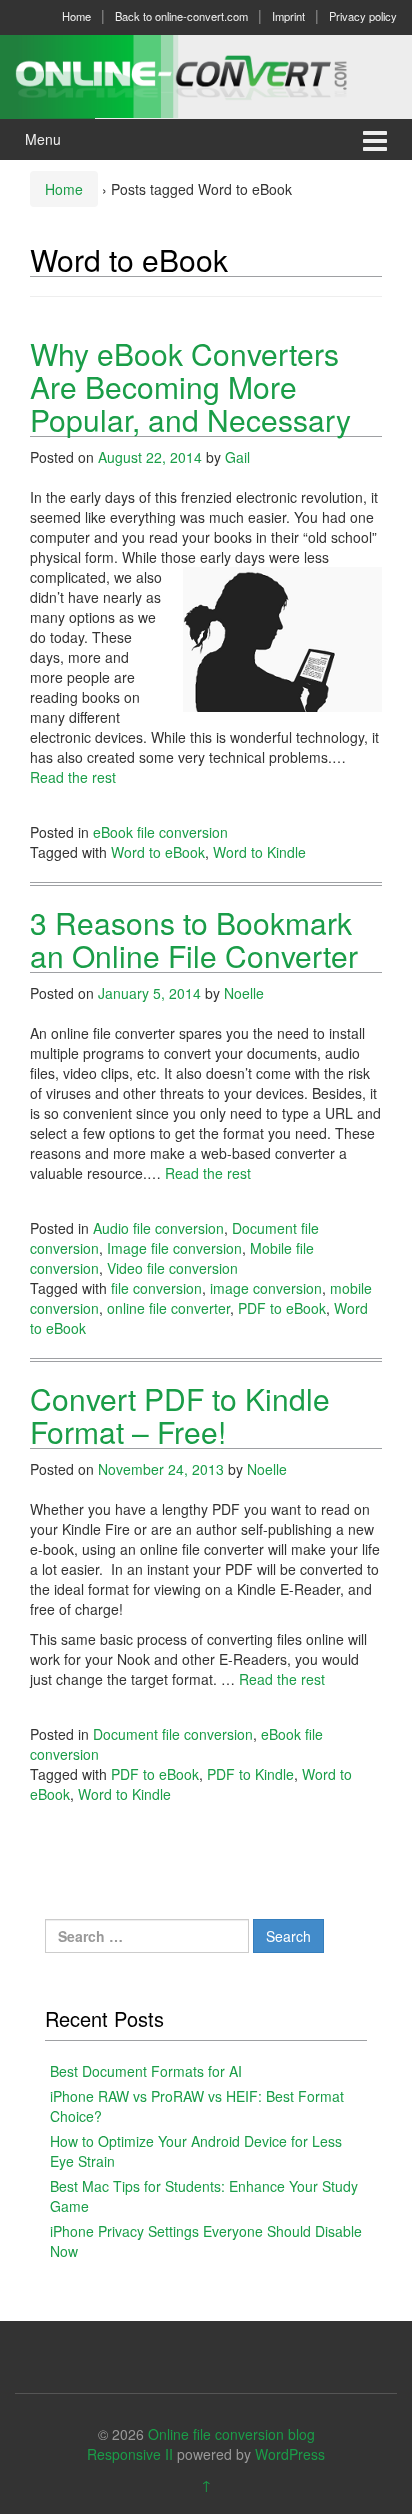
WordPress (290, 2454)
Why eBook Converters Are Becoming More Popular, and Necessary (190, 386)
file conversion (156, 1288)
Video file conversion (172, 1268)
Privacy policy (363, 16)
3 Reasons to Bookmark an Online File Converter (194, 939)
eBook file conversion (160, 832)
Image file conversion (174, 1248)
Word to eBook (158, 852)
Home (76, 16)
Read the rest (73, 777)
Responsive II (130, 2454)
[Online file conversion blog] (206, 74)
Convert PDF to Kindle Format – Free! (180, 1415)
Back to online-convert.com (181, 16)
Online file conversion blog (231, 2434)
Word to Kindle (259, 852)
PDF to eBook (282, 1308)
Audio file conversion (158, 1228)
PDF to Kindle (250, 1774)
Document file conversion (173, 1734)
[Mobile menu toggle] (375, 139)
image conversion (266, 1288)
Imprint (288, 16)
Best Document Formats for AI (146, 2071)
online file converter (168, 1308)
